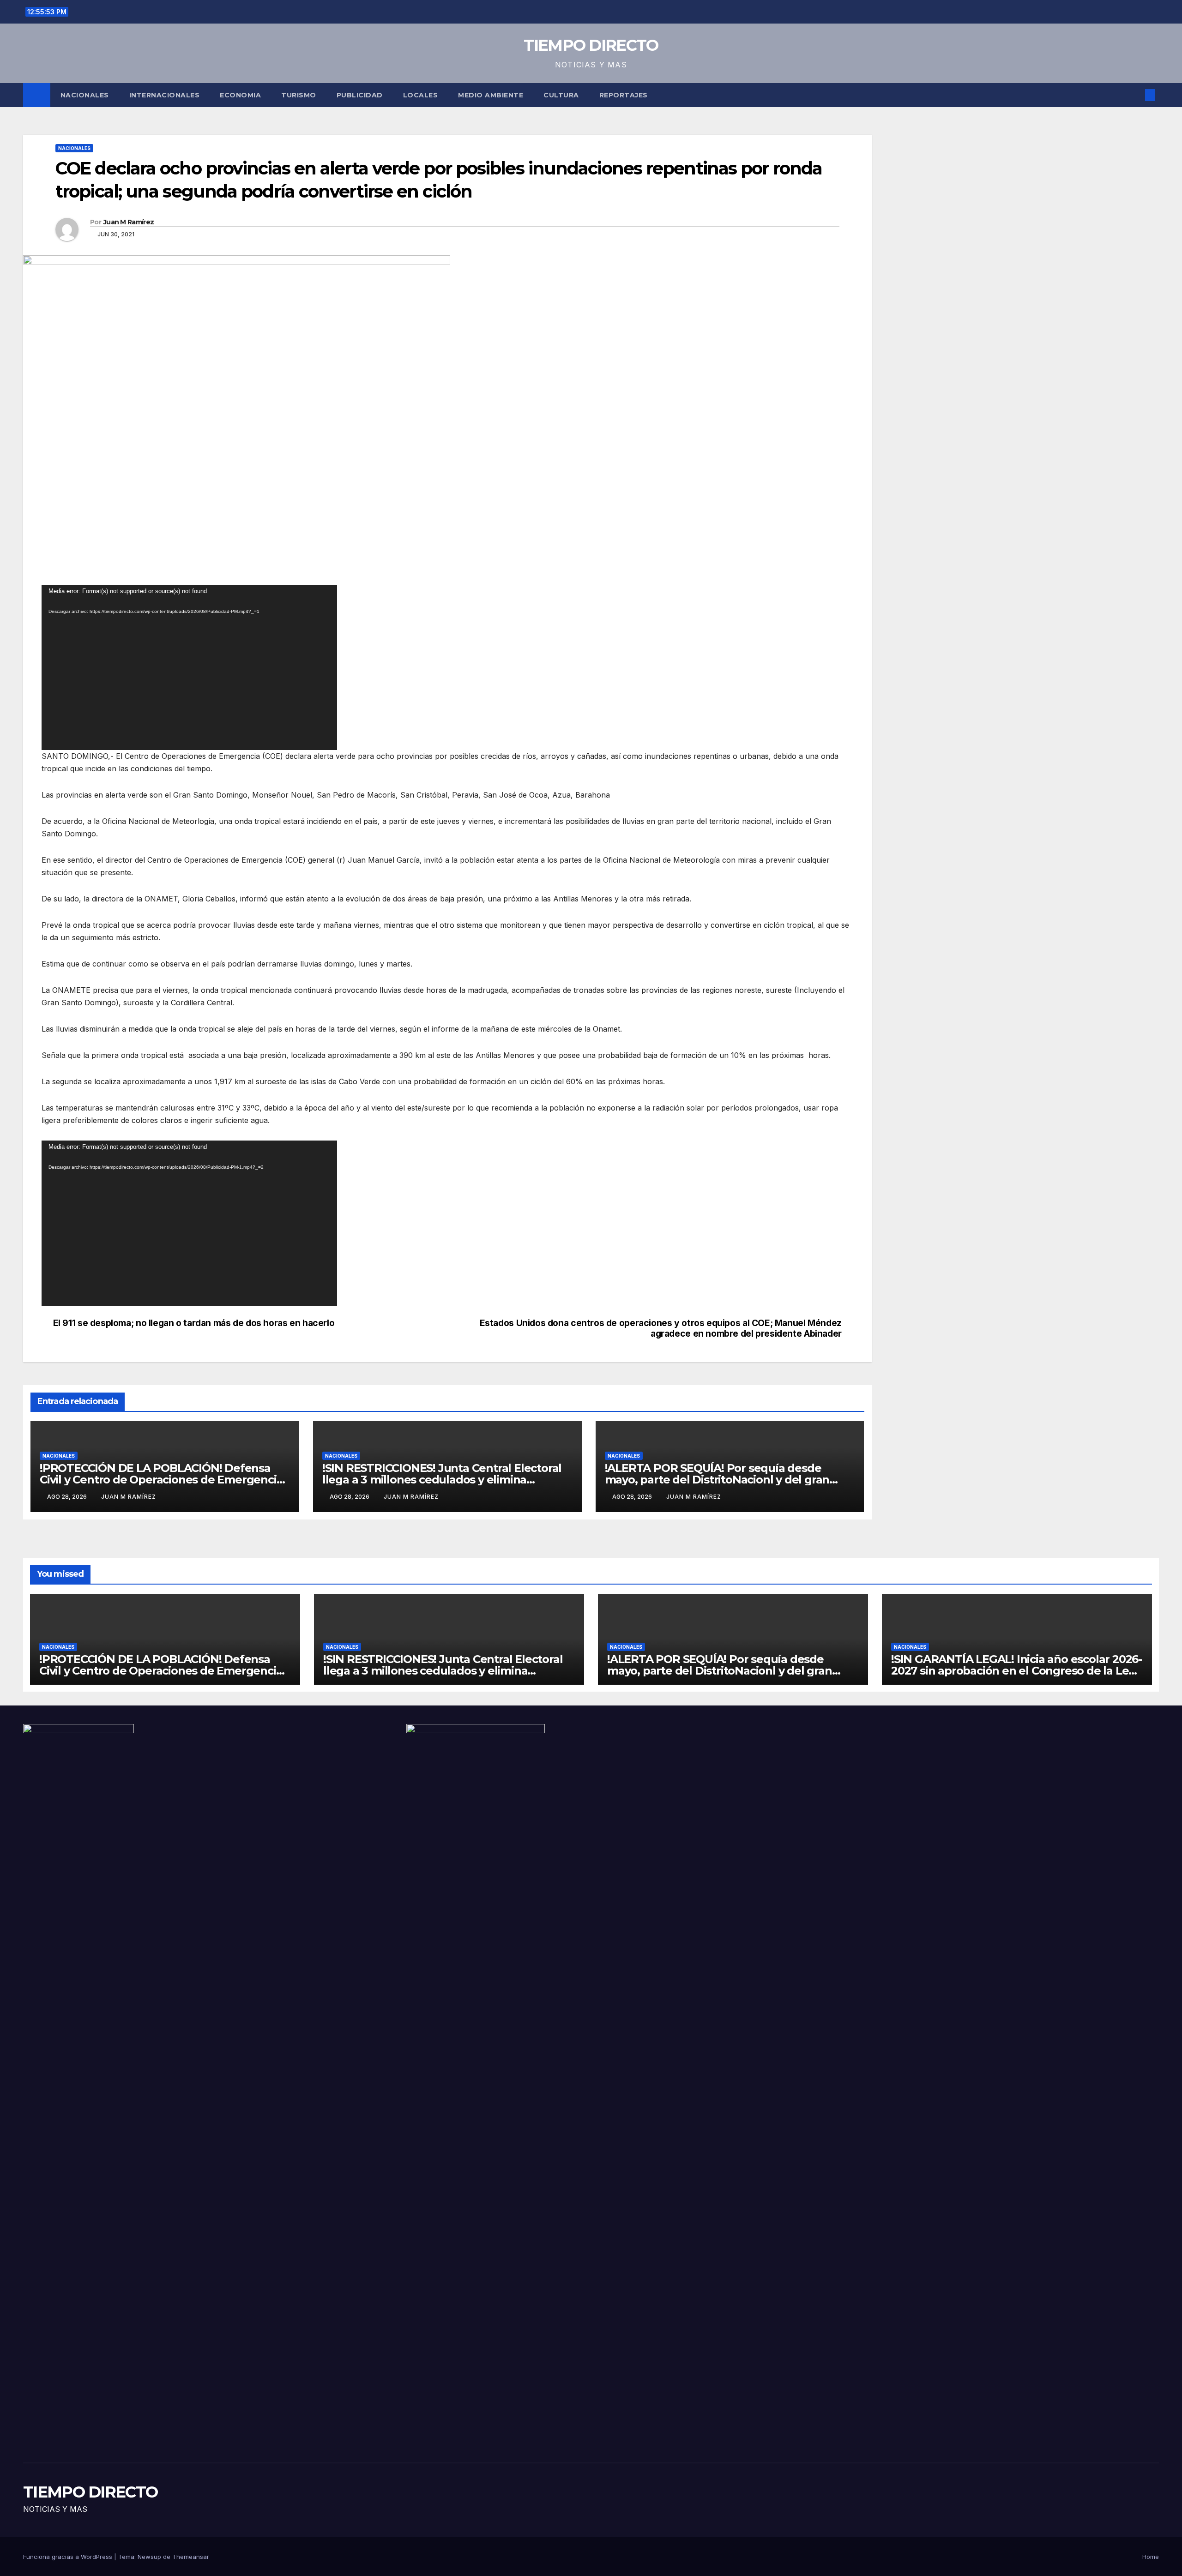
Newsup (149, 2557)
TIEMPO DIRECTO (591, 45)
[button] (1135, 95)
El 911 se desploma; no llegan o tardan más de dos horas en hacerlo (194, 1323)
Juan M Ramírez (129, 222)
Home (1151, 2557)
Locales (421, 95)
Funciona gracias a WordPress (69, 2557)
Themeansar (191, 2557)
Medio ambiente (491, 95)
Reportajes (624, 95)
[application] (189, 667)
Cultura (561, 95)
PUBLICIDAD (360, 95)
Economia (240, 95)
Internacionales (165, 95)
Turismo (299, 95)
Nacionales (85, 95)
